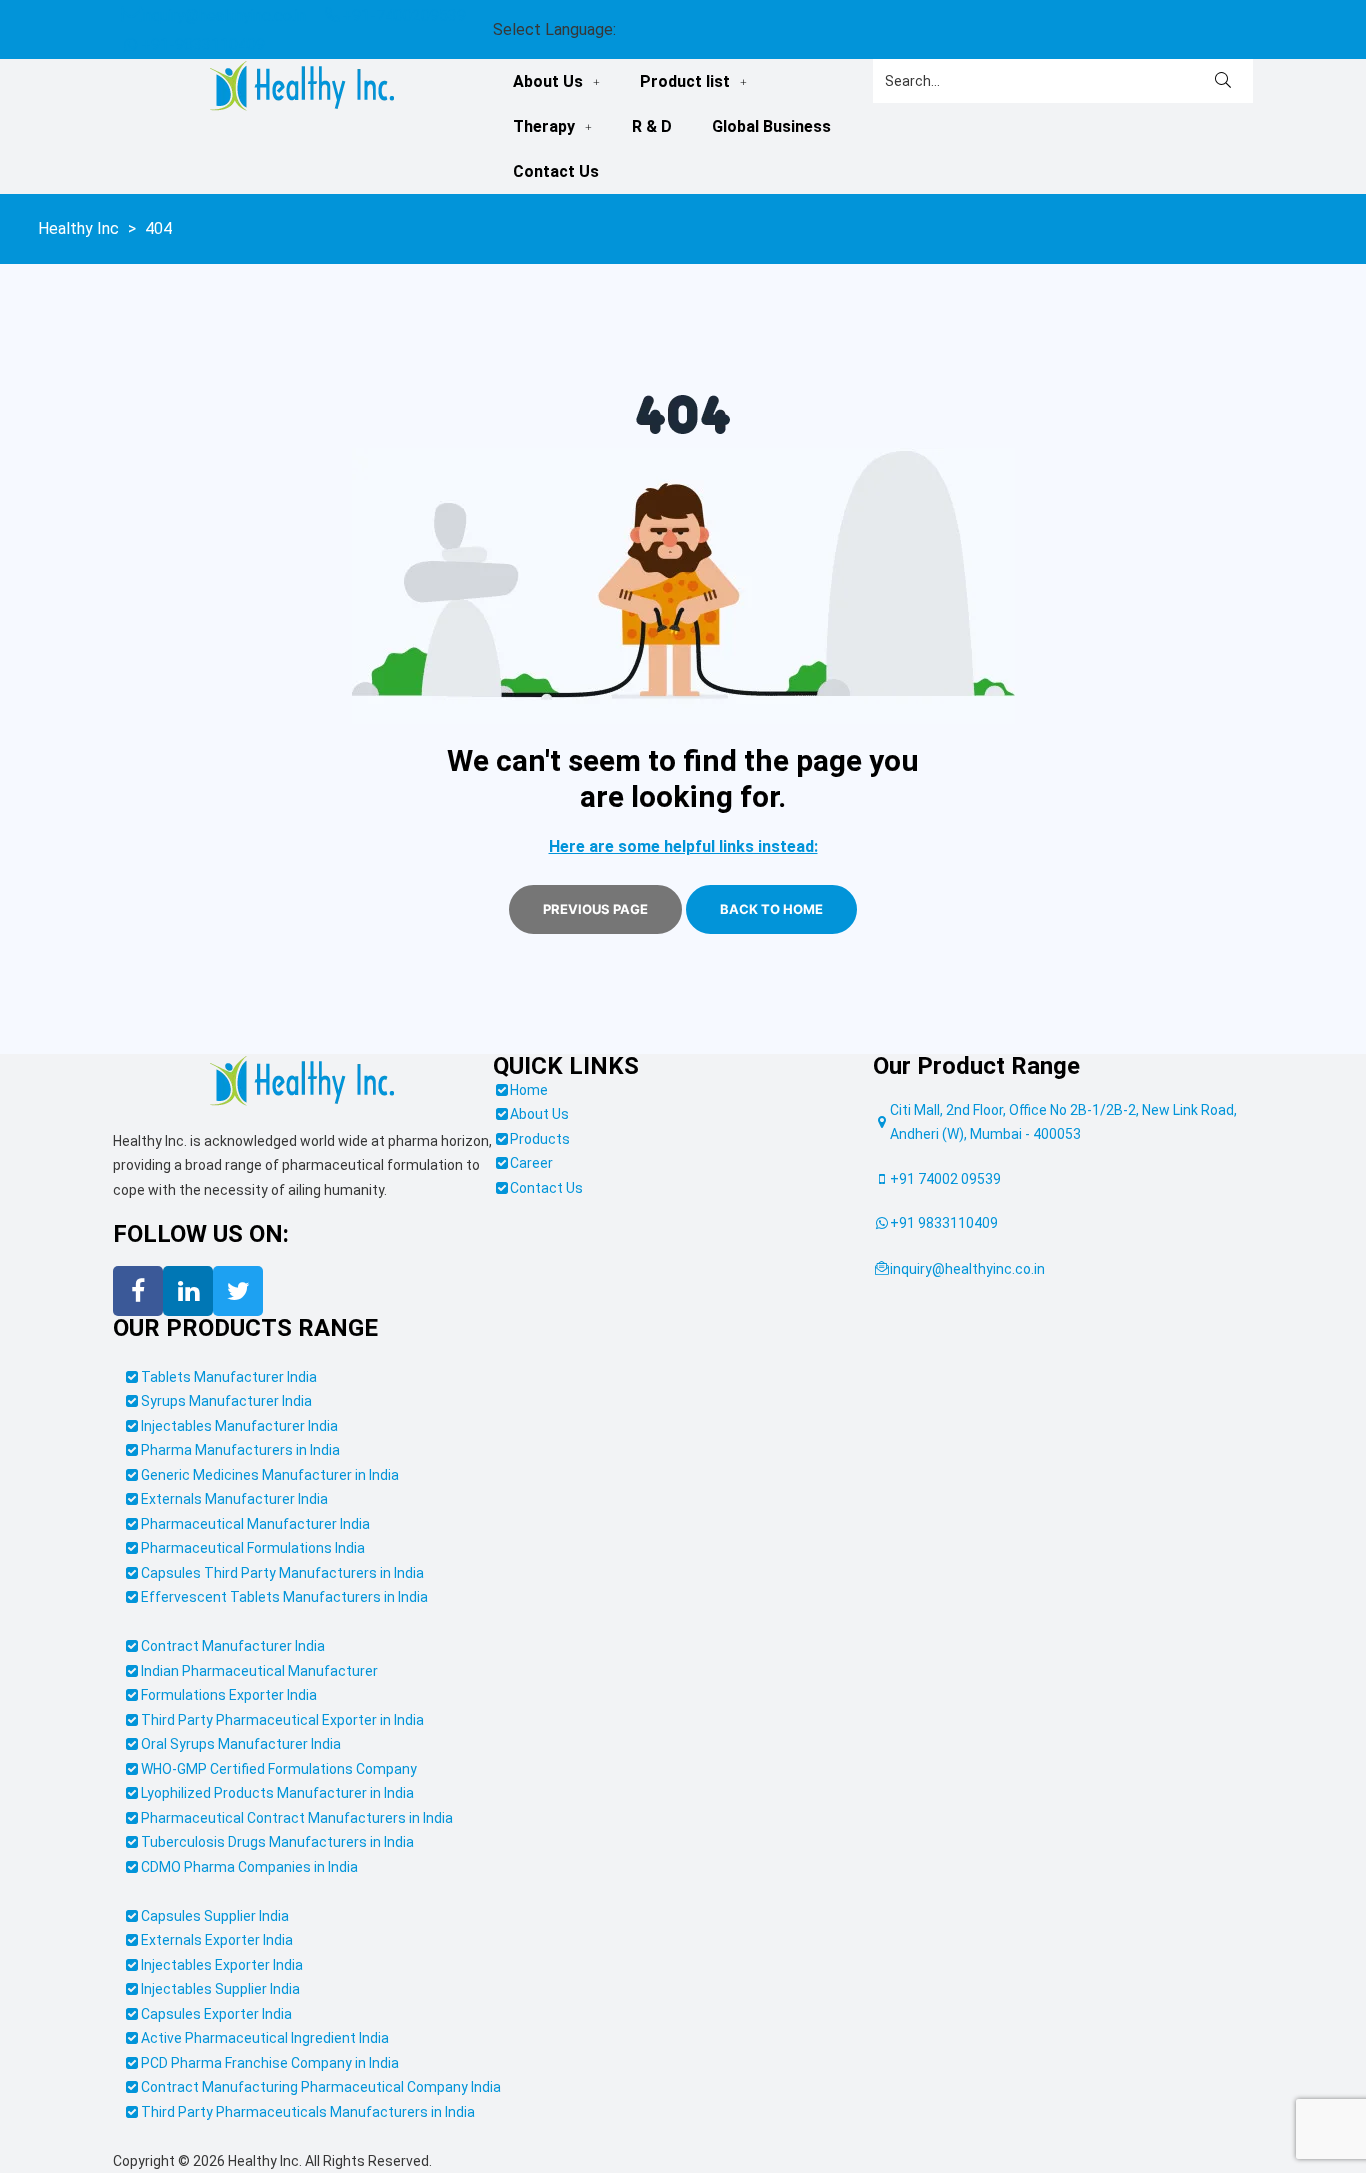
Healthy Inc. (265, 2161)
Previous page (595, 909)
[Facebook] (138, 1291)
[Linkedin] (188, 1291)
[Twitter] (238, 1291)
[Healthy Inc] (302, 1081)
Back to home (771, 909)
